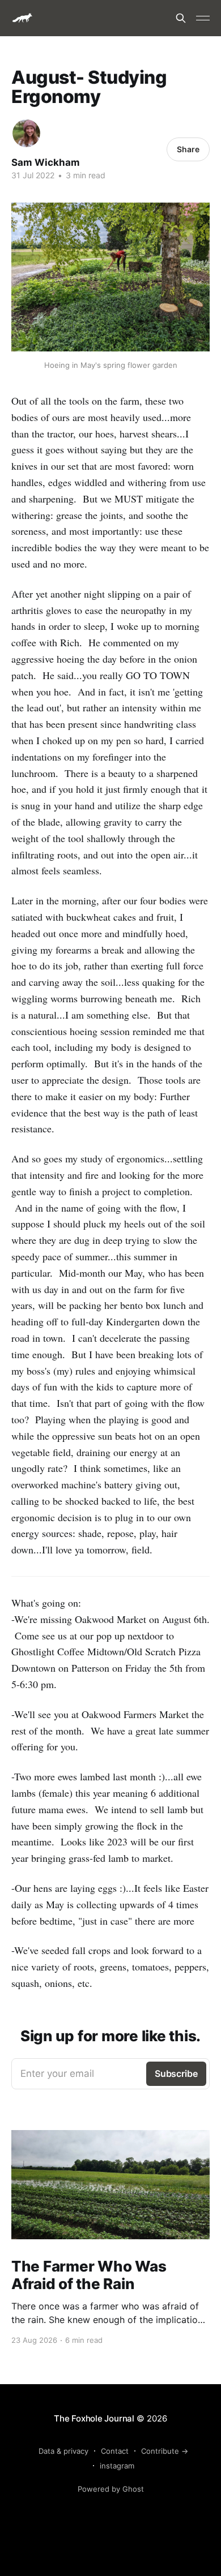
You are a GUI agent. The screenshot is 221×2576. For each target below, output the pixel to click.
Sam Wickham (46, 162)
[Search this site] (181, 18)
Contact (115, 2451)
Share (188, 149)
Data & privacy (63, 2451)
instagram (117, 2466)
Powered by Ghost (111, 2489)
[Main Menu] (203, 18)
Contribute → (165, 2451)
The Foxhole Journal (94, 2418)
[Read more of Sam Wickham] (26, 133)
